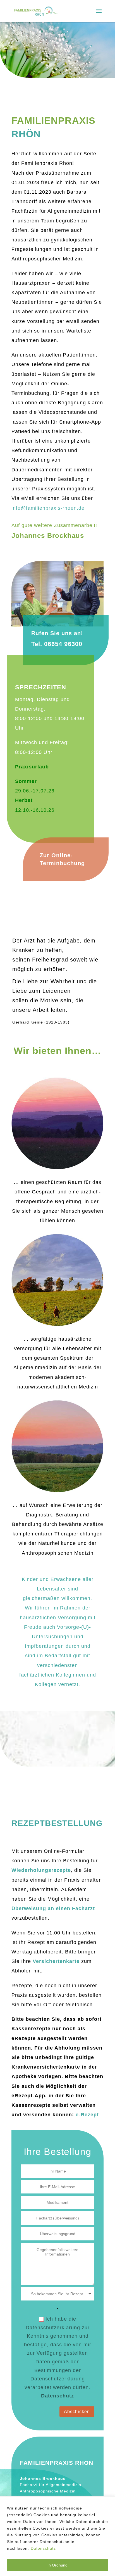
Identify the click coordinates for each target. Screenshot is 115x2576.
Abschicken (77, 2412)
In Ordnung (57, 2565)
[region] (57, 2536)
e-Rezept (87, 2115)
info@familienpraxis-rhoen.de (48, 508)
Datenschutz (43, 2548)
